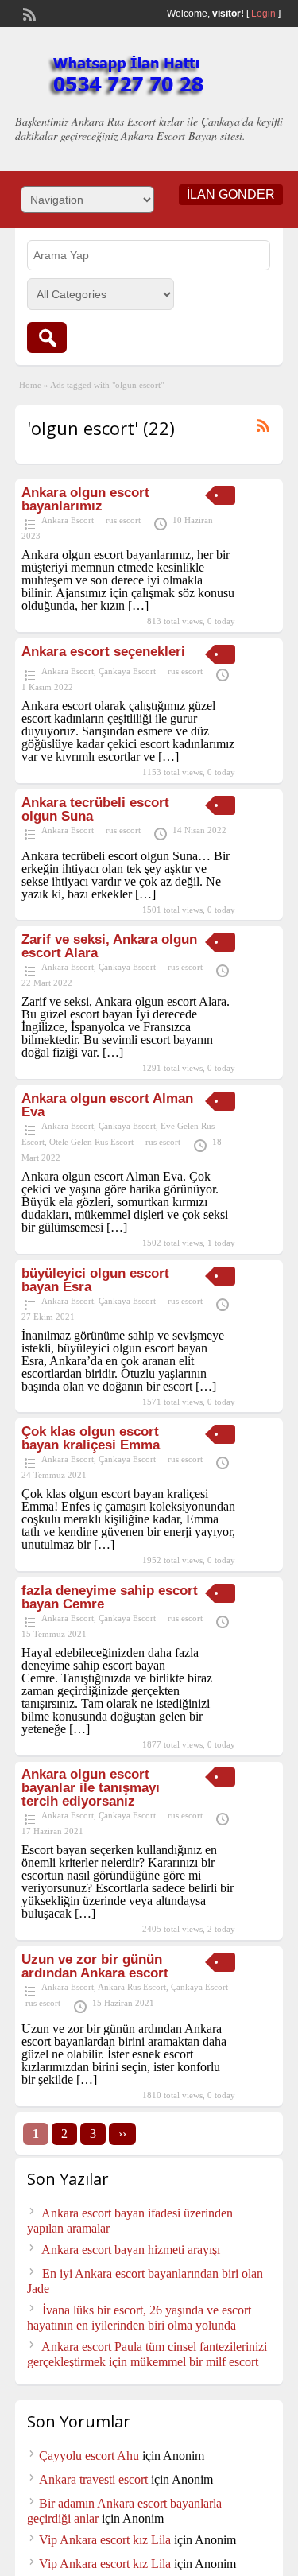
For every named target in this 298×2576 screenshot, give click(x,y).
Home (30, 385)
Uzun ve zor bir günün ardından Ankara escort (95, 1966)
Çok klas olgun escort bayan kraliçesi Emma (91, 1438)
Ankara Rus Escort (132, 1987)
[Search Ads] (47, 338)
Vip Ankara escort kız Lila (105, 2540)
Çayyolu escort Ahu (89, 2456)
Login (263, 14)
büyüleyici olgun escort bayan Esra (95, 1280)
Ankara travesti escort (93, 2479)
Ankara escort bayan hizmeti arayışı (131, 2250)
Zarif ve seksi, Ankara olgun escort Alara (109, 946)
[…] (138, 605)
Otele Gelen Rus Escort (91, 1142)
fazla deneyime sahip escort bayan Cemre (110, 1597)
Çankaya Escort (127, 671)
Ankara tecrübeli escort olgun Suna (95, 809)
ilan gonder (231, 194)
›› (122, 2134)
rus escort (123, 520)
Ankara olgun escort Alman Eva (107, 1105)
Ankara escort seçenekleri (103, 652)
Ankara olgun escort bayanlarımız (85, 499)
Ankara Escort (68, 520)
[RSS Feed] (28, 13)
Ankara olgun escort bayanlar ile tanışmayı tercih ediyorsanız (91, 1788)
